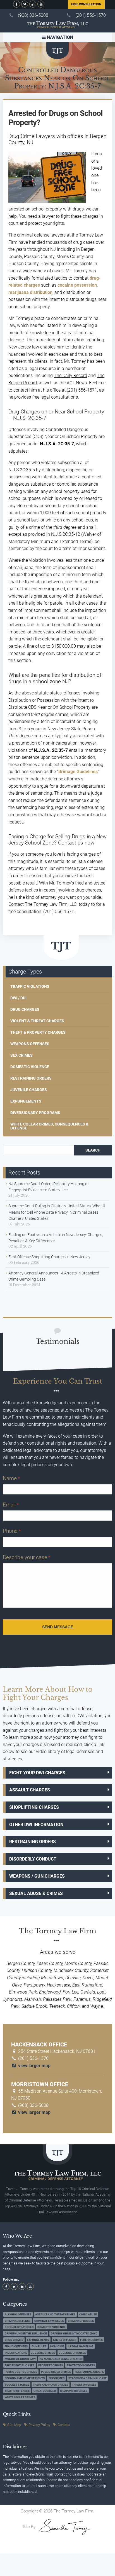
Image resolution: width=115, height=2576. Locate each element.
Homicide (57, 2346)
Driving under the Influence (26, 2333)
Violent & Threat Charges (37, 1021)
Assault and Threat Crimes (55, 2314)
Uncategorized (45, 2391)
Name (11, 1478)
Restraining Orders (31, 1078)
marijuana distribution (30, 292)
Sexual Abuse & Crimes (36, 1893)
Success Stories (17, 2385)
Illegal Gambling (81, 2346)
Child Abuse (88, 2314)
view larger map (34, 2066)
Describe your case (27, 1557)
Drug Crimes (14, 2340)
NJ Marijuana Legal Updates (61, 2359)
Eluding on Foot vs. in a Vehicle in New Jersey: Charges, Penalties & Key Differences (56, 1238)
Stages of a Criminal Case (88, 2378)
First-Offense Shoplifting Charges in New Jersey (49, 1257)
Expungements (26, 1101)
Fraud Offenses (16, 2346)
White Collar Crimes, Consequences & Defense (49, 1126)
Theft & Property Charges (38, 1032)
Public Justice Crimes (21, 2372)
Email (11, 1505)
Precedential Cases (20, 2365)
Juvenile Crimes (43, 2353)
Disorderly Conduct (33, 1859)
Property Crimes (51, 2365)
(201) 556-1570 (91, 15)
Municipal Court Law (20, 2359)
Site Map (14, 2425)
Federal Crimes (91, 2340)
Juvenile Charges (29, 1090)
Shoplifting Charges (34, 1807)
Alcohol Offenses (18, 2314)
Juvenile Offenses (72, 2353)
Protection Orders (81, 2365)
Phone (12, 1531)
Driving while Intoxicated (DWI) (74, 2333)
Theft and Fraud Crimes (51, 2385)
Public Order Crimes (56, 2372)
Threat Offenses (84, 2385)
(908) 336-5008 (33, 15)
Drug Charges (25, 1009)
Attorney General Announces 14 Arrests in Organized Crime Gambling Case (54, 1276)
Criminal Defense (18, 2321)
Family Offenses (65, 2340)
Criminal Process (81, 2321)
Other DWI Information (36, 1825)
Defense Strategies (19, 2327)
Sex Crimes (21, 1055)
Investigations (16, 2353)
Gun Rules (39, 2346)
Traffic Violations (30, 986)
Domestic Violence (30, 1067)
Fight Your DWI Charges (37, 1773)
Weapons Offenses (30, 1044)
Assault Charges (30, 1790)
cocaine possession (77, 285)
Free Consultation (86, 4)
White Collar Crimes (20, 2397)
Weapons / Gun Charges (37, 1876)
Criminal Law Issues (49, 2321)
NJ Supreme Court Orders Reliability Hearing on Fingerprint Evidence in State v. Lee (49, 1187)
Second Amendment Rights (25, 2378)
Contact (64, 2425)
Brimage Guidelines (78, 772)
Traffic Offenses (17, 2391)
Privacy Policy (39, 2425)
